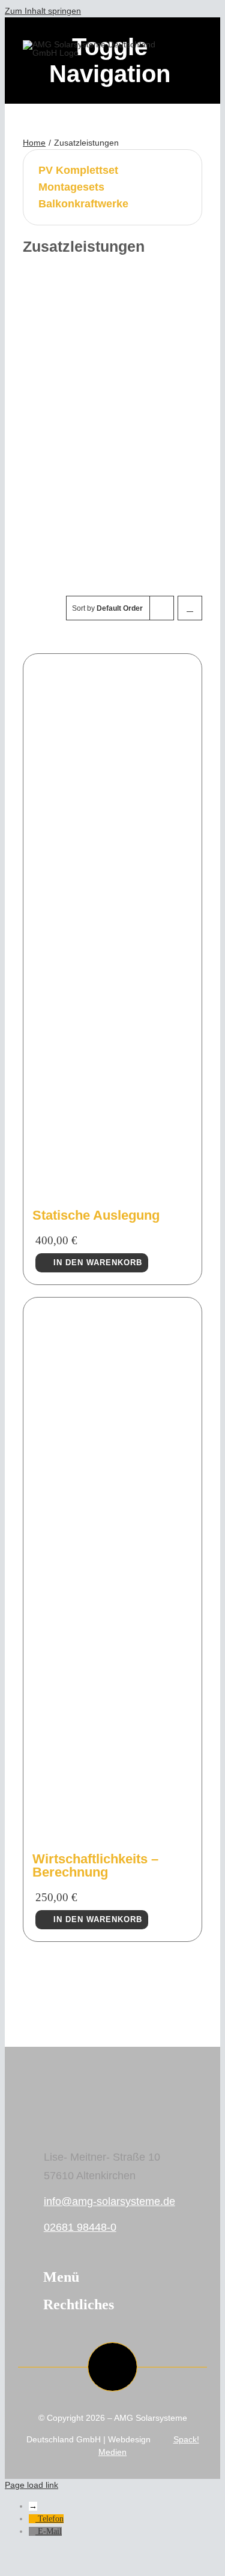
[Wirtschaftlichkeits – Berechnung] (112, 1834)
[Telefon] (33, 2519)
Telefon (51, 2519)
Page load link (31, 2485)
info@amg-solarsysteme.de (109, 2201)
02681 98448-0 (80, 2227)
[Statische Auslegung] (112, 1190)
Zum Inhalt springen (43, 11)
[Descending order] (190, 608)
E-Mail (50, 2531)
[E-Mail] (33, 2531)
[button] (113, 2278)
